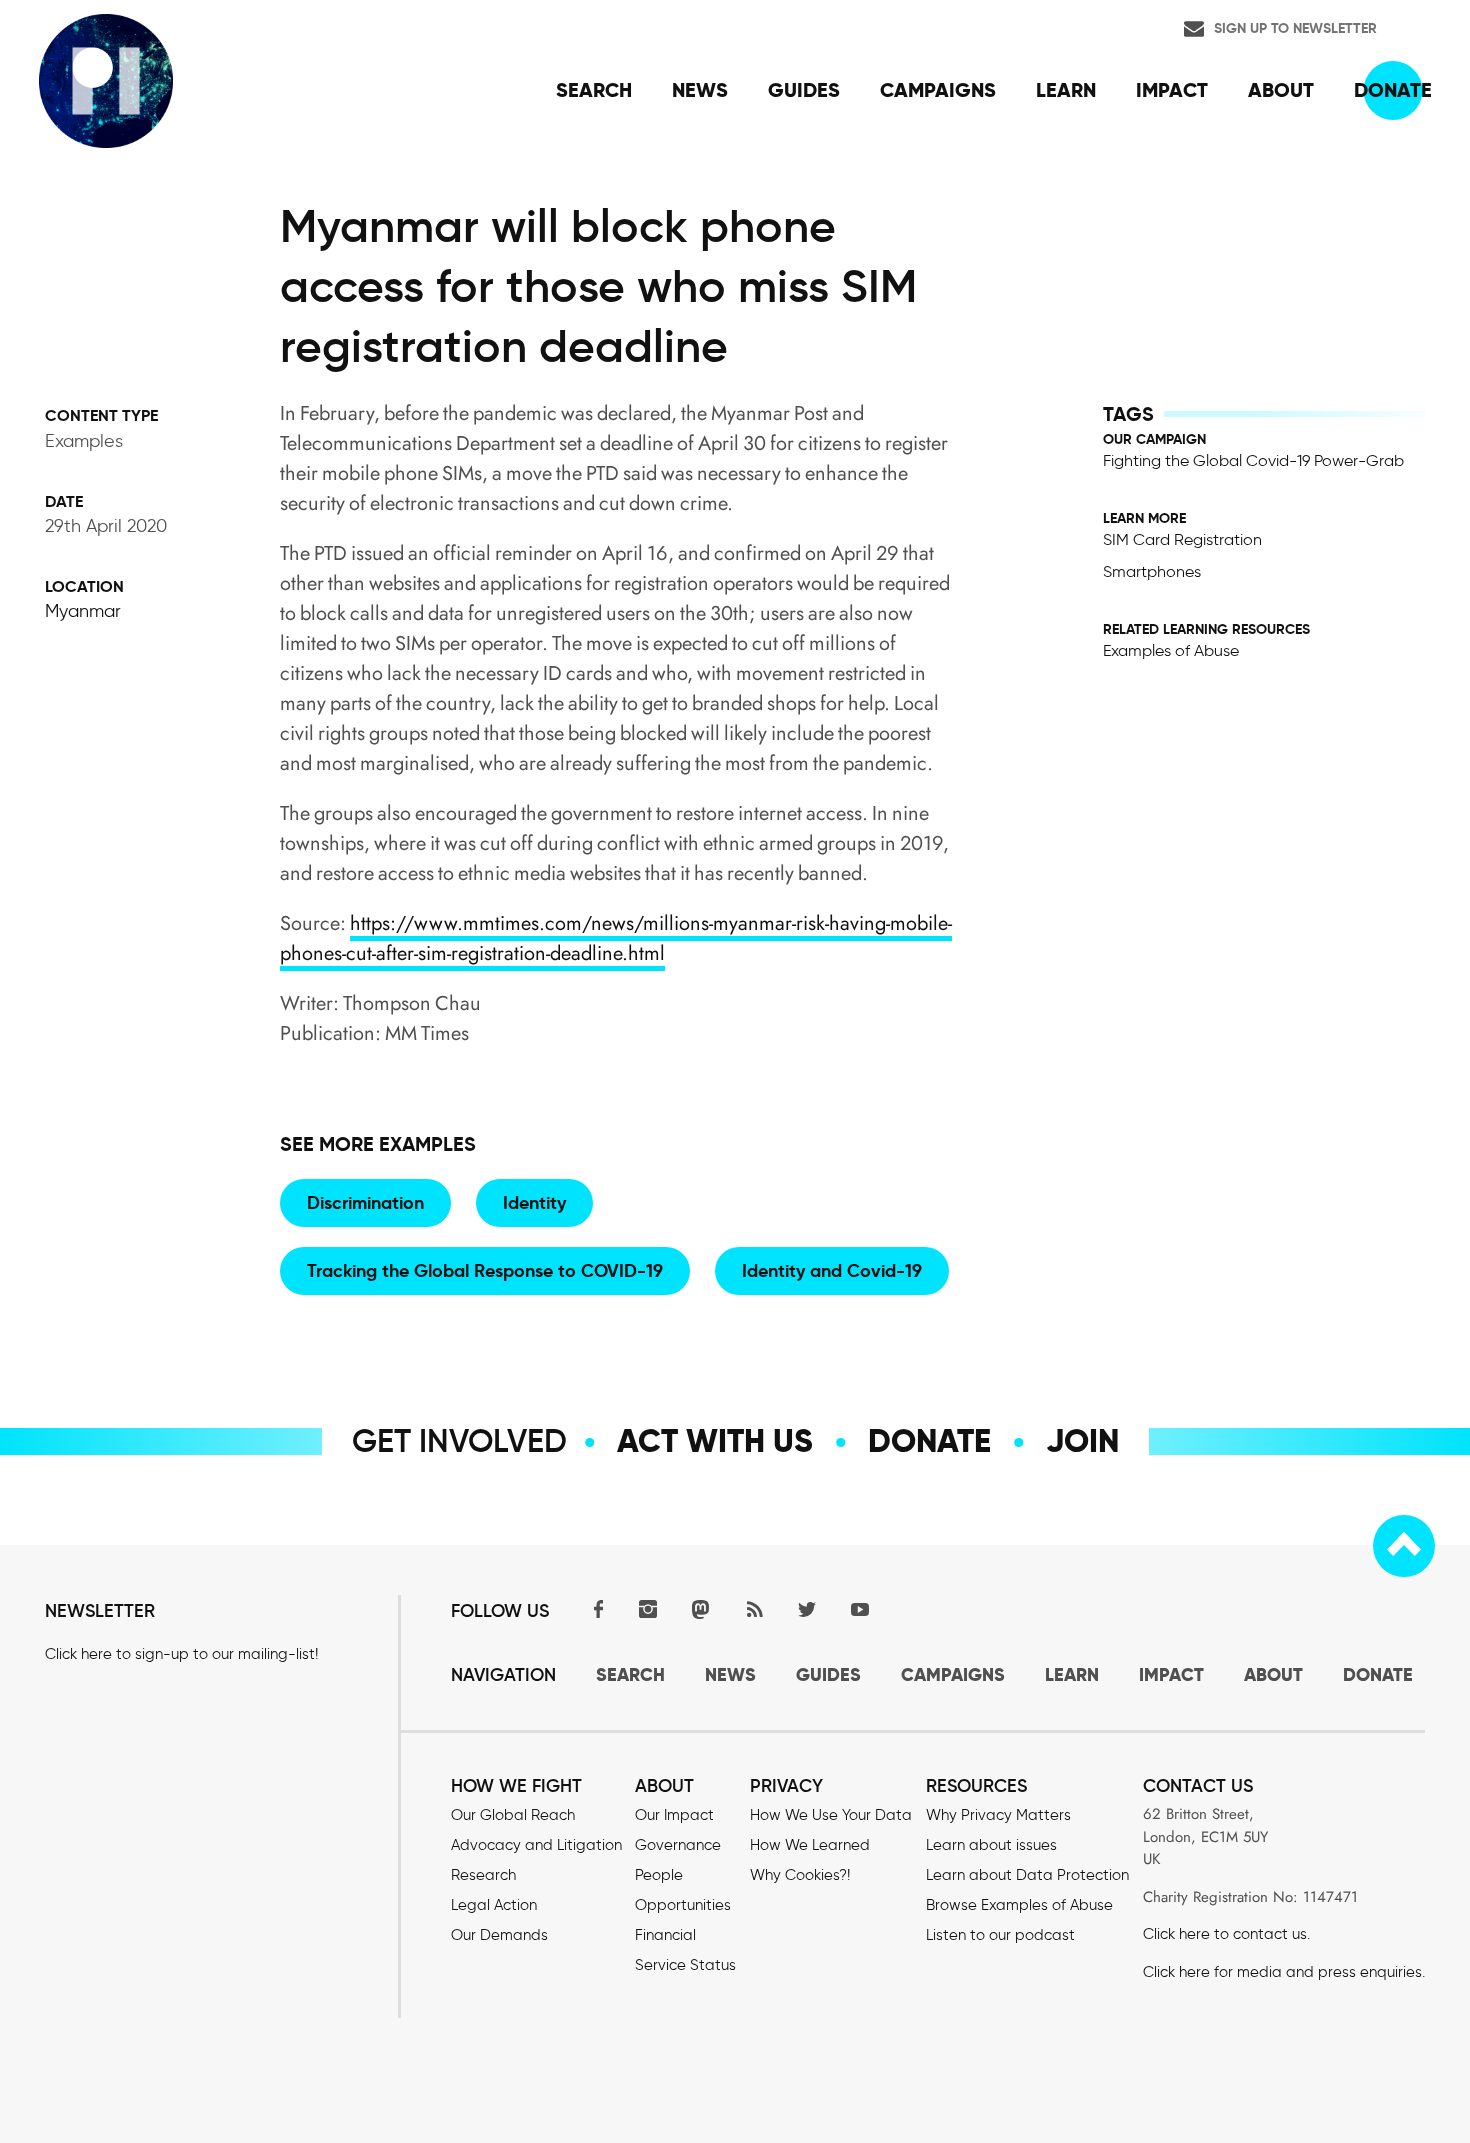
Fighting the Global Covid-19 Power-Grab (1253, 460)
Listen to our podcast (1000, 1935)
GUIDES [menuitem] (804, 90)
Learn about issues (991, 1845)
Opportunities (683, 1905)
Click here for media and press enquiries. (1284, 1972)
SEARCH (630, 1674)
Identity (534, 1202)
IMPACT (1171, 1674)
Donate (929, 1441)
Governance (678, 1845)
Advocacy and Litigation (536, 1845)
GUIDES (828, 1674)
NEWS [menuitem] (700, 90)
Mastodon (701, 1608)
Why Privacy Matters (998, 1815)
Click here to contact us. (1226, 1934)
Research (483, 1875)
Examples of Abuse (1171, 650)
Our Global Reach (513, 1815)
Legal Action (494, 1905)
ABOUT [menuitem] (1281, 90)
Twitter (807, 1608)
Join (1082, 1441)
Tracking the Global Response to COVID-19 (485, 1270)
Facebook (595, 1608)
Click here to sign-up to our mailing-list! (181, 1654)
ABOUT (1273, 1674)
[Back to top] (1404, 1546)
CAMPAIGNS (953, 1674)
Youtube (860, 1608)
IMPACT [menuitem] (1172, 90)
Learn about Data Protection (1027, 1875)
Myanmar (83, 611)
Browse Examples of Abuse (1019, 1905)
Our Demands (499, 1935)
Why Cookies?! (800, 1875)
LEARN (1072, 1674)
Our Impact (674, 1815)
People (659, 1875)
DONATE (1378, 1674)
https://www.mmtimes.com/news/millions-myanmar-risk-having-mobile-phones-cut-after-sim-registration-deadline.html (616, 938)
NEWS (730, 1674)
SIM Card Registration (1182, 539)
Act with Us (715, 1441)
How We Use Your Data (831, 1815)
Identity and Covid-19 (832, 1270)
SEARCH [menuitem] (594, 90)
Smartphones (1152, 571)
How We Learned (810, 1845)
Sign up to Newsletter (1295, 28)
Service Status (685, 1965)
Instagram (648, 1608)
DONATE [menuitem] (1393, 90)
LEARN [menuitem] (1066, 90)
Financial (665, 1935)
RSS (754, 1608)
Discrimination (365, 1202)
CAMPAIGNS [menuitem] (938, 90)
